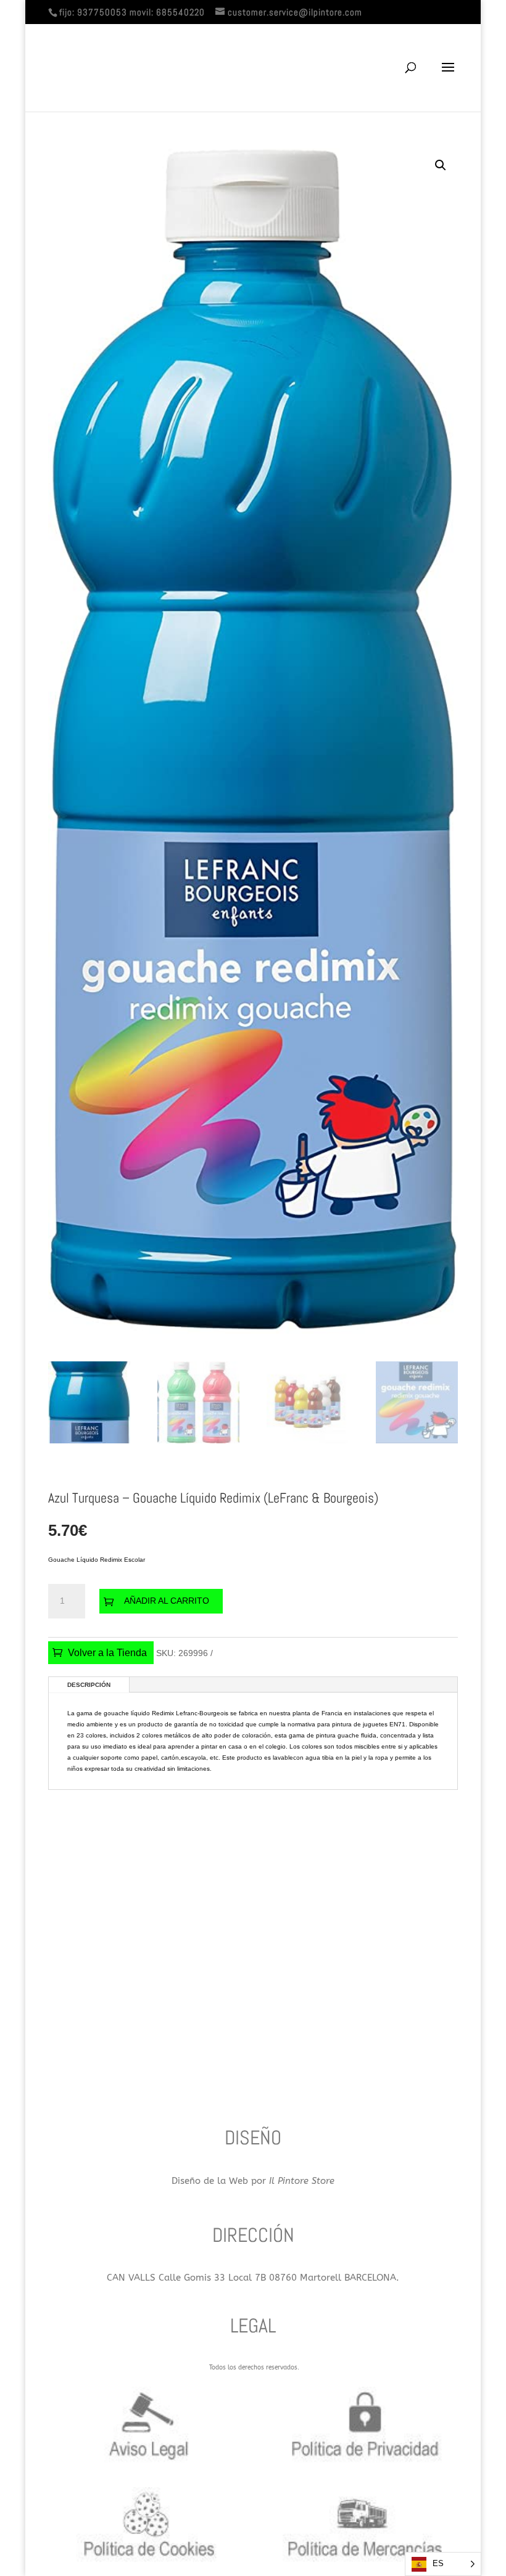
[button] (441, 165)
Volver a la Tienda (107, 1653)
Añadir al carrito (167, 1601)
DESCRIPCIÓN (89, 1685)
